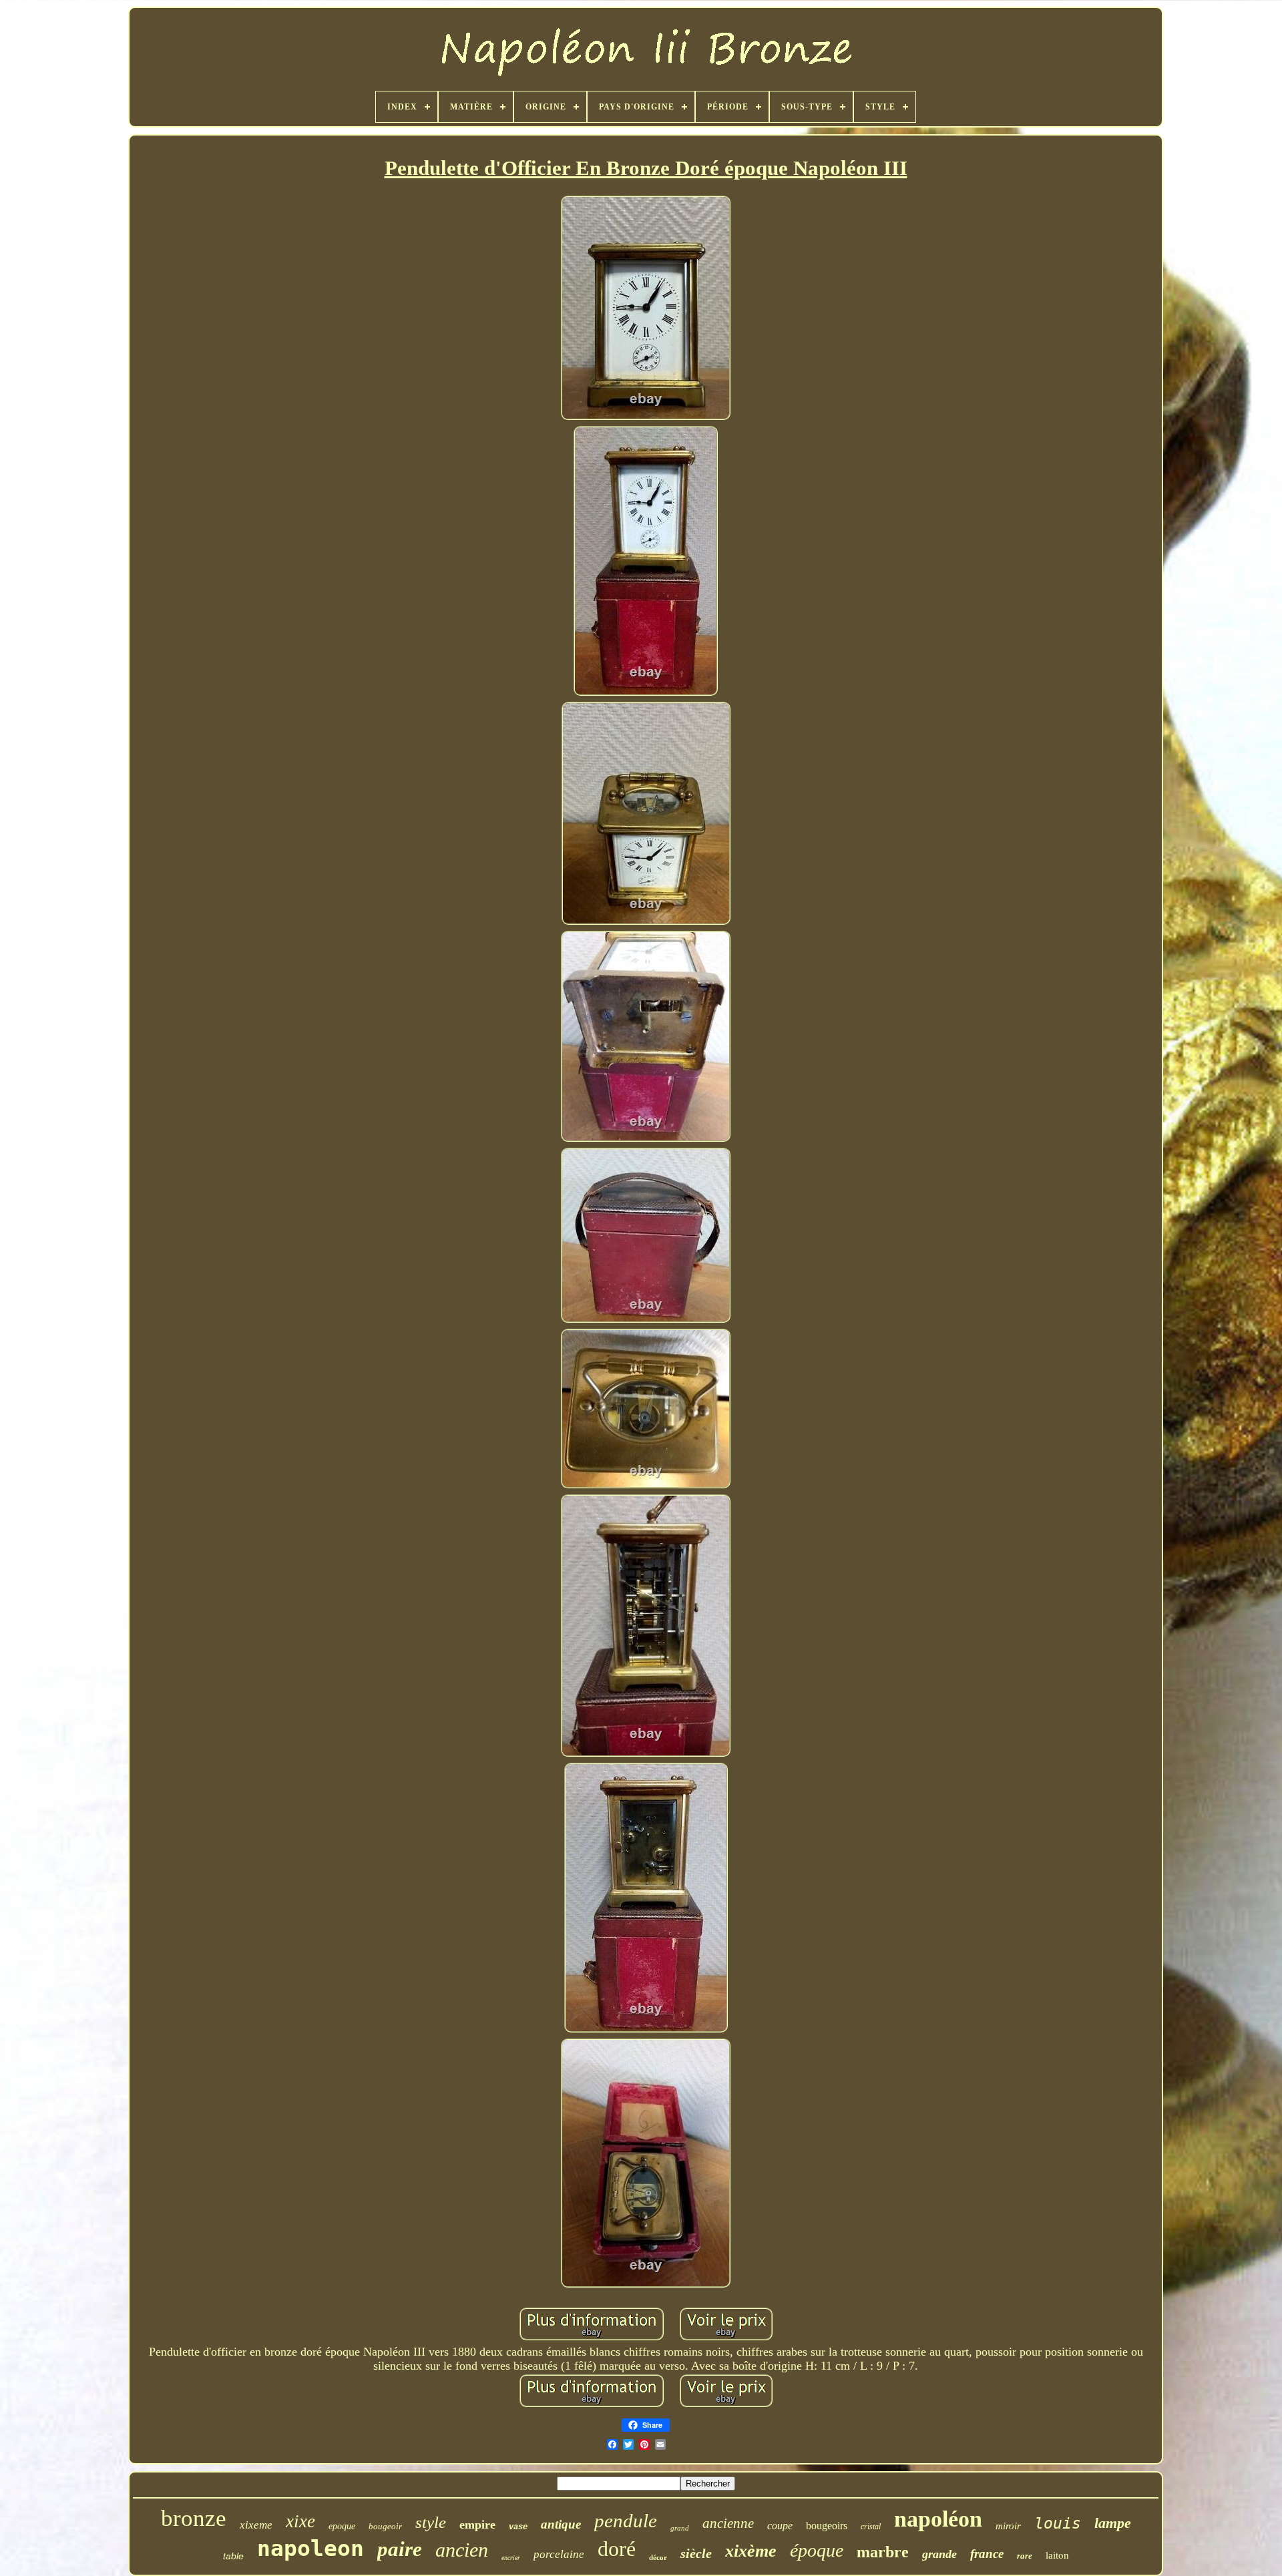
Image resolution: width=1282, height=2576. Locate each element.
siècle (696, 2553)
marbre (883, 2552)
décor (658, 2557)
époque (817, 2550)
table (233, 2556)
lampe (1113, 2523)
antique (561, 2524)
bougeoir (385, 2526)
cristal (871, 2527)
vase (518, 2527)
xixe (300, 2521)
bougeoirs (827, 2526)
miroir (1008, 2526)
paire (400, 2549)
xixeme (256, 2525)
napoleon (310, 2548)
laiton (1057, 2555)
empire (477, 2525)
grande (939, 2554)
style (431, 2522)
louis (1058, 2523)
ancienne (728, 2523)
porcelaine (559, 2554)
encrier (511, 2558)
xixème (751, 2551)
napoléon (938, 2519)
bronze (194, 2518)
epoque (342, 2526)
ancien (462, 2550)
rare (1025, 2556)
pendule (626, 2521)
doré (617, 2549)
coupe (780, 2526)
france (987, 2554)
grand (680, 2528)
